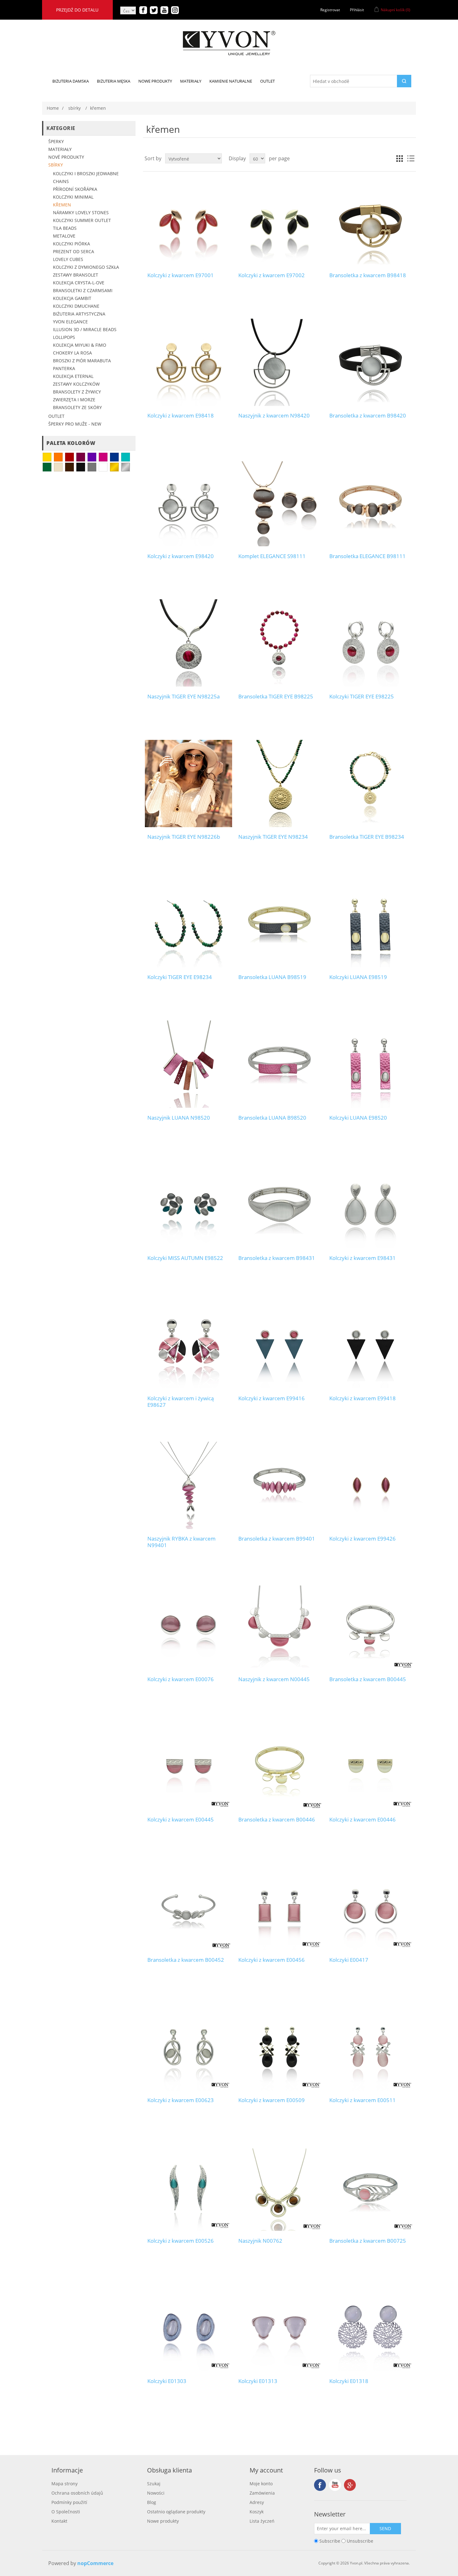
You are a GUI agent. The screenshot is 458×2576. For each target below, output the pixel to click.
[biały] (103, 467)
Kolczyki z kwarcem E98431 (363, 1258)
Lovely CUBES (68, 259)
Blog (152, 2502)
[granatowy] (114, 457)
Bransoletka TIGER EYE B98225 (276, 697)
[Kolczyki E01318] (370, 2328)
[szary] (92, 467)
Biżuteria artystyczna (79, 314)
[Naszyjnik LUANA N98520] (188, 1064)
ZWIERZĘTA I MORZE (74, 400)
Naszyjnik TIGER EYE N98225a (184, 697)
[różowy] (103, 457)
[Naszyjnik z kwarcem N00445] (279, 1626)
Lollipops (64, 337)
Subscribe (330, 2541)
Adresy (257, 2502)
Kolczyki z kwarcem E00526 (181, 2241)
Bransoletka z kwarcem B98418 (368, 275)
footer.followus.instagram (350, 2485)
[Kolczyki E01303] (188, 2328)
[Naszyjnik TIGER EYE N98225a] (188, 643)
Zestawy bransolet (76, 275)
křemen (62, 205)
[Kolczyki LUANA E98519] (370, 924)
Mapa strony (64, 2484)
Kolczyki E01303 (167, 2381)
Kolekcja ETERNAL (73, 376)
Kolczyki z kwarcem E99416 (272, 1398)
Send (385, 2528)
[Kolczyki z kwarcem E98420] (188, 502)
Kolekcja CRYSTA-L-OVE (79, 283)
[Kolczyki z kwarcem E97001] (188, 222)
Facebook (320, 2485)
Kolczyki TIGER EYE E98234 (180, 977)
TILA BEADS (65, 228)
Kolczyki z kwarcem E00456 (272, 1960)
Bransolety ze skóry (77, 407)
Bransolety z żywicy (77, 392)
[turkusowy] (126, 457)
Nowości (156, 2493)
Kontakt (59, 2521)
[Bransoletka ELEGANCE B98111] (370, 502)
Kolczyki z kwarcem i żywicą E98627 (181, 1402)
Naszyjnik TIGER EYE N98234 (273, 837)
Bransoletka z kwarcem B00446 (277, 1820)
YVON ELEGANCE (70, 322)
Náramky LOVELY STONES (81, 212)
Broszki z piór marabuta (82, 361)
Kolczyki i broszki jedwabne (86, 174)
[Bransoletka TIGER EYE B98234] (370, 783)
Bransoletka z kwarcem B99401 (277, 1539)
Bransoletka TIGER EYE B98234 (367, 837)
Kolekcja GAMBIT (72, 298)
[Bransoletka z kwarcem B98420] (370, 362)
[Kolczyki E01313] (279, 2328)
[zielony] (47, 467)
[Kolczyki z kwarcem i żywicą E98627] (188, 1345)
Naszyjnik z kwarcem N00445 (274, 1679)
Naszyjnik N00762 (260, 2241)
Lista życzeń (262, 2521)
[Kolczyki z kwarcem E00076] (188, 1626)
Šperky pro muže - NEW (75, 424)
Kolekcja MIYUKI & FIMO (80, 345)
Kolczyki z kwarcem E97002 (272, 275)
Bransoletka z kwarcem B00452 (186, 1960)
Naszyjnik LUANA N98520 (179, 1118)
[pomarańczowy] (58, 457)
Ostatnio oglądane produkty (176, 2512)
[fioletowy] (92, 457)
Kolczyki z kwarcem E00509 (272, 2100)
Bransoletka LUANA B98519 (272, 977)
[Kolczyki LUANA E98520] (370, 1064)
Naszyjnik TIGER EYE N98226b (184, 837)
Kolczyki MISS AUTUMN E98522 (185, 1258)
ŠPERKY (56, 141)
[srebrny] (126, 467)
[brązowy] (69, 467)
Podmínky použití (69, 2502)
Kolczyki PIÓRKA (72, 244)
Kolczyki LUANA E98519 (358, 977)
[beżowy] (58, 467)
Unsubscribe (360, 2541)
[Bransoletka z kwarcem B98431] (279, 1205)
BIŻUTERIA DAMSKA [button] (71, 81)
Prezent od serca (74, 251)
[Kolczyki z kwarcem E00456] (279, 1906)
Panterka (64, 368)
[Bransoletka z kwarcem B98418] (370, 222)
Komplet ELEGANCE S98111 (272, 556)
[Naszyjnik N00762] (279, 2187)
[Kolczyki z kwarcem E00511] (370, 2047)
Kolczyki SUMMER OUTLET (82, 220)
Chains (61, 181)
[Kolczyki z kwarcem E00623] (188, 2047)
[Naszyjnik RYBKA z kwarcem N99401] (188, 1485)
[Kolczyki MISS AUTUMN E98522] (188, 1205)
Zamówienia (262, 2493)
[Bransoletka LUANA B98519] (279, 924)
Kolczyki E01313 (258, 2381)
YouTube (335, 2485)
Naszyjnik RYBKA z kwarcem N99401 (181, 1542)
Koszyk (257, 2512)
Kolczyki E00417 (349, 1960)
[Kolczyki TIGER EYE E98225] (370, 643)
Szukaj (154, 2484)
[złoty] (114, 467)
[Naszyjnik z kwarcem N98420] (279, 362)
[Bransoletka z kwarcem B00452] (188, 1906)
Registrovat (330, 10)
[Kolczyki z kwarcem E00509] (279, 2047)
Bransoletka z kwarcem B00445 (368, 1679)
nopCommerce (95, 2563)
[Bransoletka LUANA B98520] (279, 1064)
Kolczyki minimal (73, 197)
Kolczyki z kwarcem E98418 (181, 416)
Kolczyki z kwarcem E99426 (363, 1539)
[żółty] (47, 457)
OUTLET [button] (267, 81)
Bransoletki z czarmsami (83, 290)
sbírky (56, 165)
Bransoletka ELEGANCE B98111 (367, 556)
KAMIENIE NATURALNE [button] (231, 81)
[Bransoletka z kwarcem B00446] (279, 1766)
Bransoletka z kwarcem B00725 (368, 2241)
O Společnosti (66, 2512)
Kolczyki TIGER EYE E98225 (362, 697)
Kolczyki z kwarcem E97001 (181, 275)
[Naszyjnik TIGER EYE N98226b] (188, 783)
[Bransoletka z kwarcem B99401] (279, 1485)
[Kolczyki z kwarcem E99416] (279, 1345)
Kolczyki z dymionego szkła (86, 267)
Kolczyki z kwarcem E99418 (363, 1398)
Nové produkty (66, 157)
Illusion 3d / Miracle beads (85, 329)
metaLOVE (64, 236)
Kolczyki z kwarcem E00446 (363, 1820)
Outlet (56, 416)
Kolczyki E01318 (349, 2381)
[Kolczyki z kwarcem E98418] (188, 362)
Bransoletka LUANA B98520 (272, 1118)
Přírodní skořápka (75, 189)
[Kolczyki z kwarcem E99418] (370, 1345)
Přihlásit (357, 10)
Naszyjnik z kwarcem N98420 (274, 416)
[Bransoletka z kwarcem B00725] (370, 2187)
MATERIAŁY (60, 149)
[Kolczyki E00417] (370, 1906)
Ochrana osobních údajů (77, 2493)
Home (53, 108)
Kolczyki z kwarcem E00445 (181, 1820)
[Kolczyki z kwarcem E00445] (188, 1766)
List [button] (411, 158)
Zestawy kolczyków (76, 384)
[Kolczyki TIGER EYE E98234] (188, 924)
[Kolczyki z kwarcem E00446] (370, 1766)
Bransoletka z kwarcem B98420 (368, 416)
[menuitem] (71, 81)
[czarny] (81, 467)
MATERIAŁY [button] (191, 81)
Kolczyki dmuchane (76, 306)
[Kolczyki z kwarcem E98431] (370, 1205)
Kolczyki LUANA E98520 (358, 1118)
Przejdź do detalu (77, 10)
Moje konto (261, 2484)
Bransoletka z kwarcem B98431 (277, 1258)
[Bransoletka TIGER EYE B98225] (279, 643)
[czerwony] (69, 457)
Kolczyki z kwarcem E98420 (181, 556)
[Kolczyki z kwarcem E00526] (188, 2187)
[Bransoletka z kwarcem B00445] (370, 1626)
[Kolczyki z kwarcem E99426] (370, 1485)
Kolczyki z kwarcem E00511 (363, 2100)
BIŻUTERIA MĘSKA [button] (114, 81)
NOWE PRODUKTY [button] (155, 81)
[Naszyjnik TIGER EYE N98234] (279, 783)
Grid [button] (399, 158)
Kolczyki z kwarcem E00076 (181, 1679)
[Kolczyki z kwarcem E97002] (279, 222)
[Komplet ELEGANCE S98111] (279, 502)
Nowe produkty (163, 2521)
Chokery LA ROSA (72, 353)
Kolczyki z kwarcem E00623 (181, 2100)
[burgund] (81, 457)
